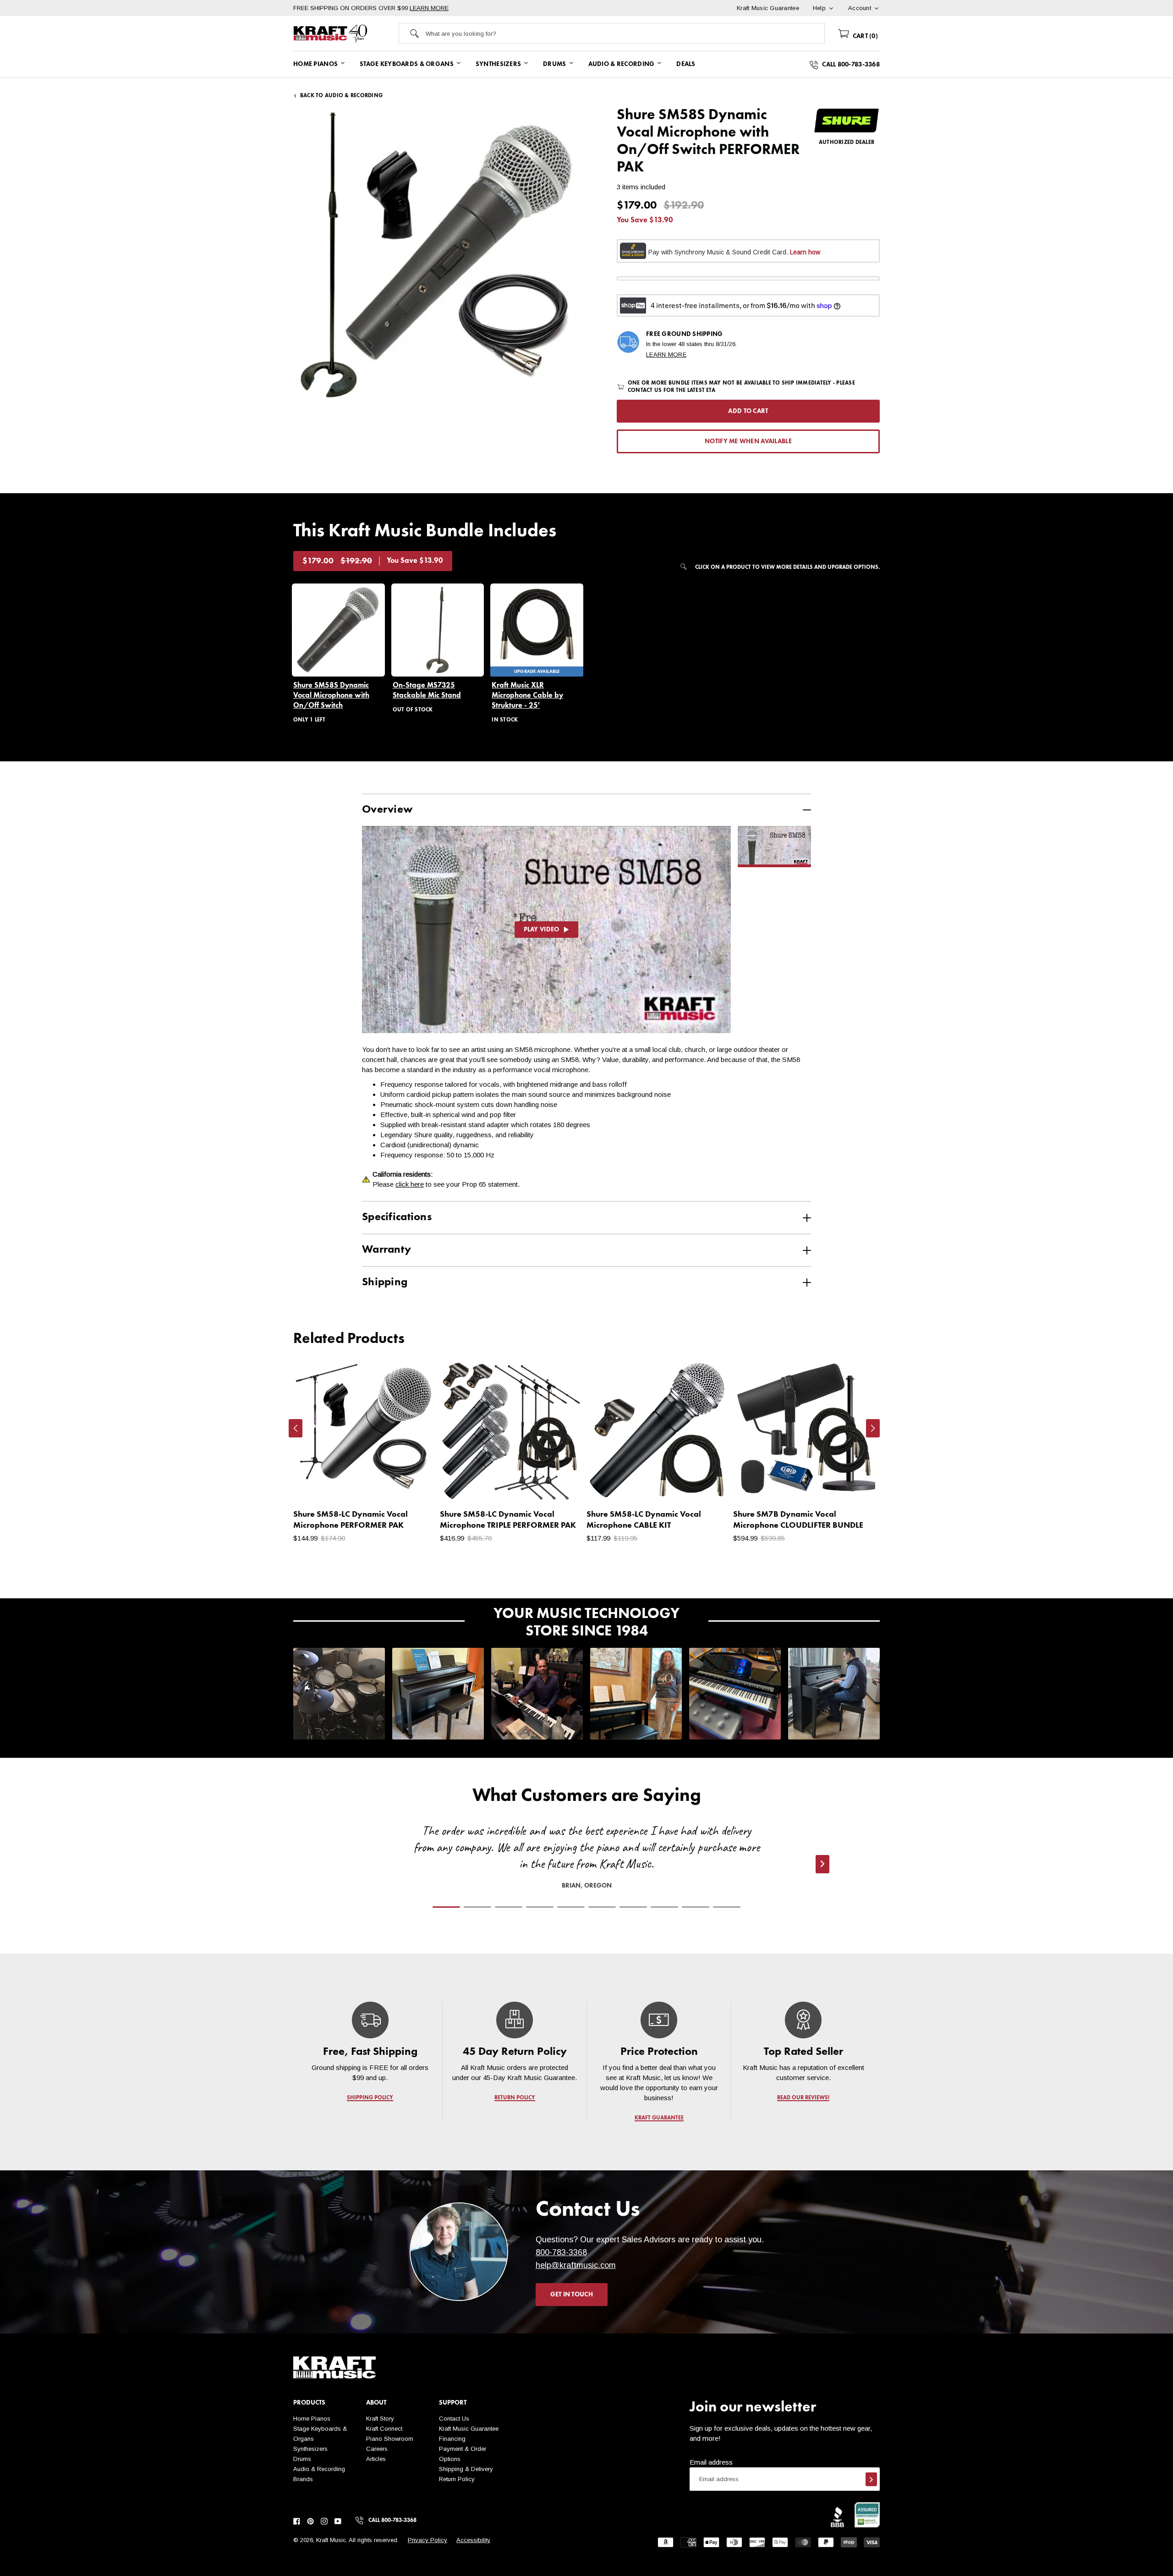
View (413, 1486)
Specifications (397, 1217)
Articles (376, 2459)
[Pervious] (296, 1428)
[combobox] (625, 33)
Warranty (386, 1250)
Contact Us (454, 2419)
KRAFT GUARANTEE (659, 2118)
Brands (303, 2479)
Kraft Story (380, 2419)
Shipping (385, 1282)
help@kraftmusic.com (576, 2265)
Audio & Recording (319, 2469)
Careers (377, 2449)
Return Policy (457, 2479)
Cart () (864, 36)
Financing (452, 2439)
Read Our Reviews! (803, 2098)
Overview (387, 810)
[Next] (873, 1428)
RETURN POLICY (515, 2098)
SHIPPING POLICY (370, 2098)
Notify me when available (748, 441)
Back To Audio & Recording (341, 96)
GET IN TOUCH (572, 2295)
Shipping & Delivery (466, 2469)
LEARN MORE (429, 8)
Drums (302, 2459)
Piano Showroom (390, 2439)
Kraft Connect (384, 2429)
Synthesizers (310, 2449)
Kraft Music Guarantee (469, 2429)
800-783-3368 (561, 2252)
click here (410, 1184)
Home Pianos (312, 2419)
